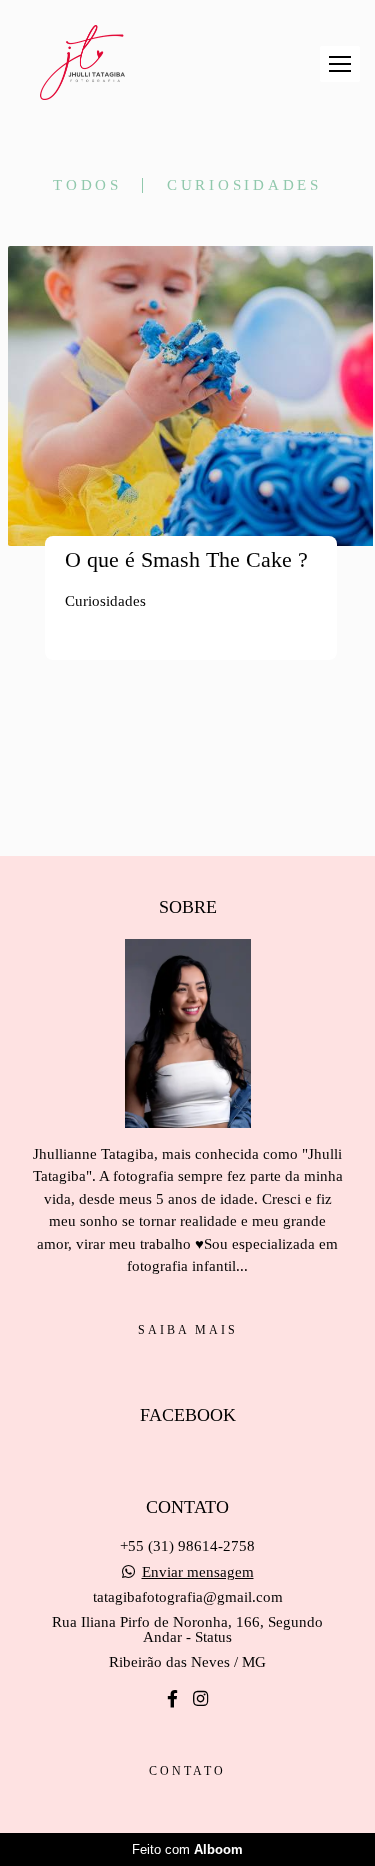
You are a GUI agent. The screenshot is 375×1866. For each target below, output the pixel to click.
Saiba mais (188, 1330)
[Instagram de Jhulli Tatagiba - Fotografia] (200, 1699)
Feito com (187, 1849)
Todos (87, 185)
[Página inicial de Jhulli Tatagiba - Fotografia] (82, 64)
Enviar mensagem (198, 1572)
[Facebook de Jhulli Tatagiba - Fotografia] (172, 1699)
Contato (187, 1771)
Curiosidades (244, 185)
